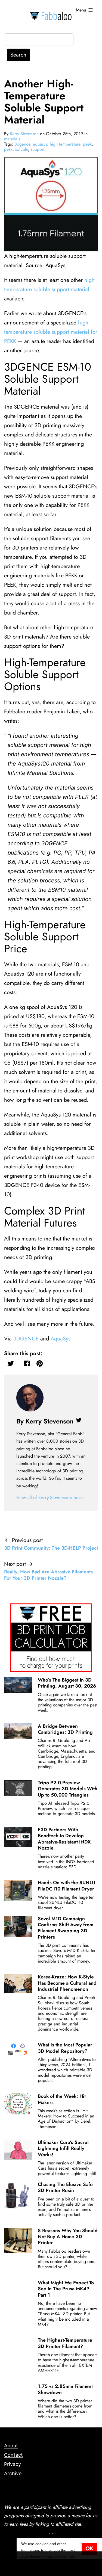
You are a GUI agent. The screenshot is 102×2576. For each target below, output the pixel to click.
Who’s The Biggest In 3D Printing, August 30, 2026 (67, 1683)
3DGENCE (26, 1339)
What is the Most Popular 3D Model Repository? (65, 2048)
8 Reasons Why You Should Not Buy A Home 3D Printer (68, 2237)
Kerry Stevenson (24, 134)
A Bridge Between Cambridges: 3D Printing (65, 1729)
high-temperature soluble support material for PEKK (52, 332)
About (11, 2446)
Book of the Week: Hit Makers (62, 2099)
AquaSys (61, 1339)
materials (12, 139)
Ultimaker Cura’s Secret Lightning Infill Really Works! (63, 2148)
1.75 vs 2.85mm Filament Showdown (65, 2389)
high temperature (65, 144)
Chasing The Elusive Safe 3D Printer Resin (65, 2187)
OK (89, 2549)
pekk (8, 149)
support (38, 149)
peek (87, 144)
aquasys (40, 144)
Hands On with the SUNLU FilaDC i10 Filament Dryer (67, 1886)
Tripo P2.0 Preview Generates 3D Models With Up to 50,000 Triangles (68, 1789)
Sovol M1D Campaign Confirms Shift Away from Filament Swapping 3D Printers (66, 1928)
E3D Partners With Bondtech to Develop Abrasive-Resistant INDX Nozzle (64, 1839)
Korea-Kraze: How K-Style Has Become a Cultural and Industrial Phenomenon (67, 1983)
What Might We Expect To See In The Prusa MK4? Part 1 (66, 2289)
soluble (22, 149)
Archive (13, 2473)
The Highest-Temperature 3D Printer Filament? (65, 2343)
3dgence (22, 144)
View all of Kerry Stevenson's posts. (51, 1497)
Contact (13, 2455)
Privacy (13, 2464)
